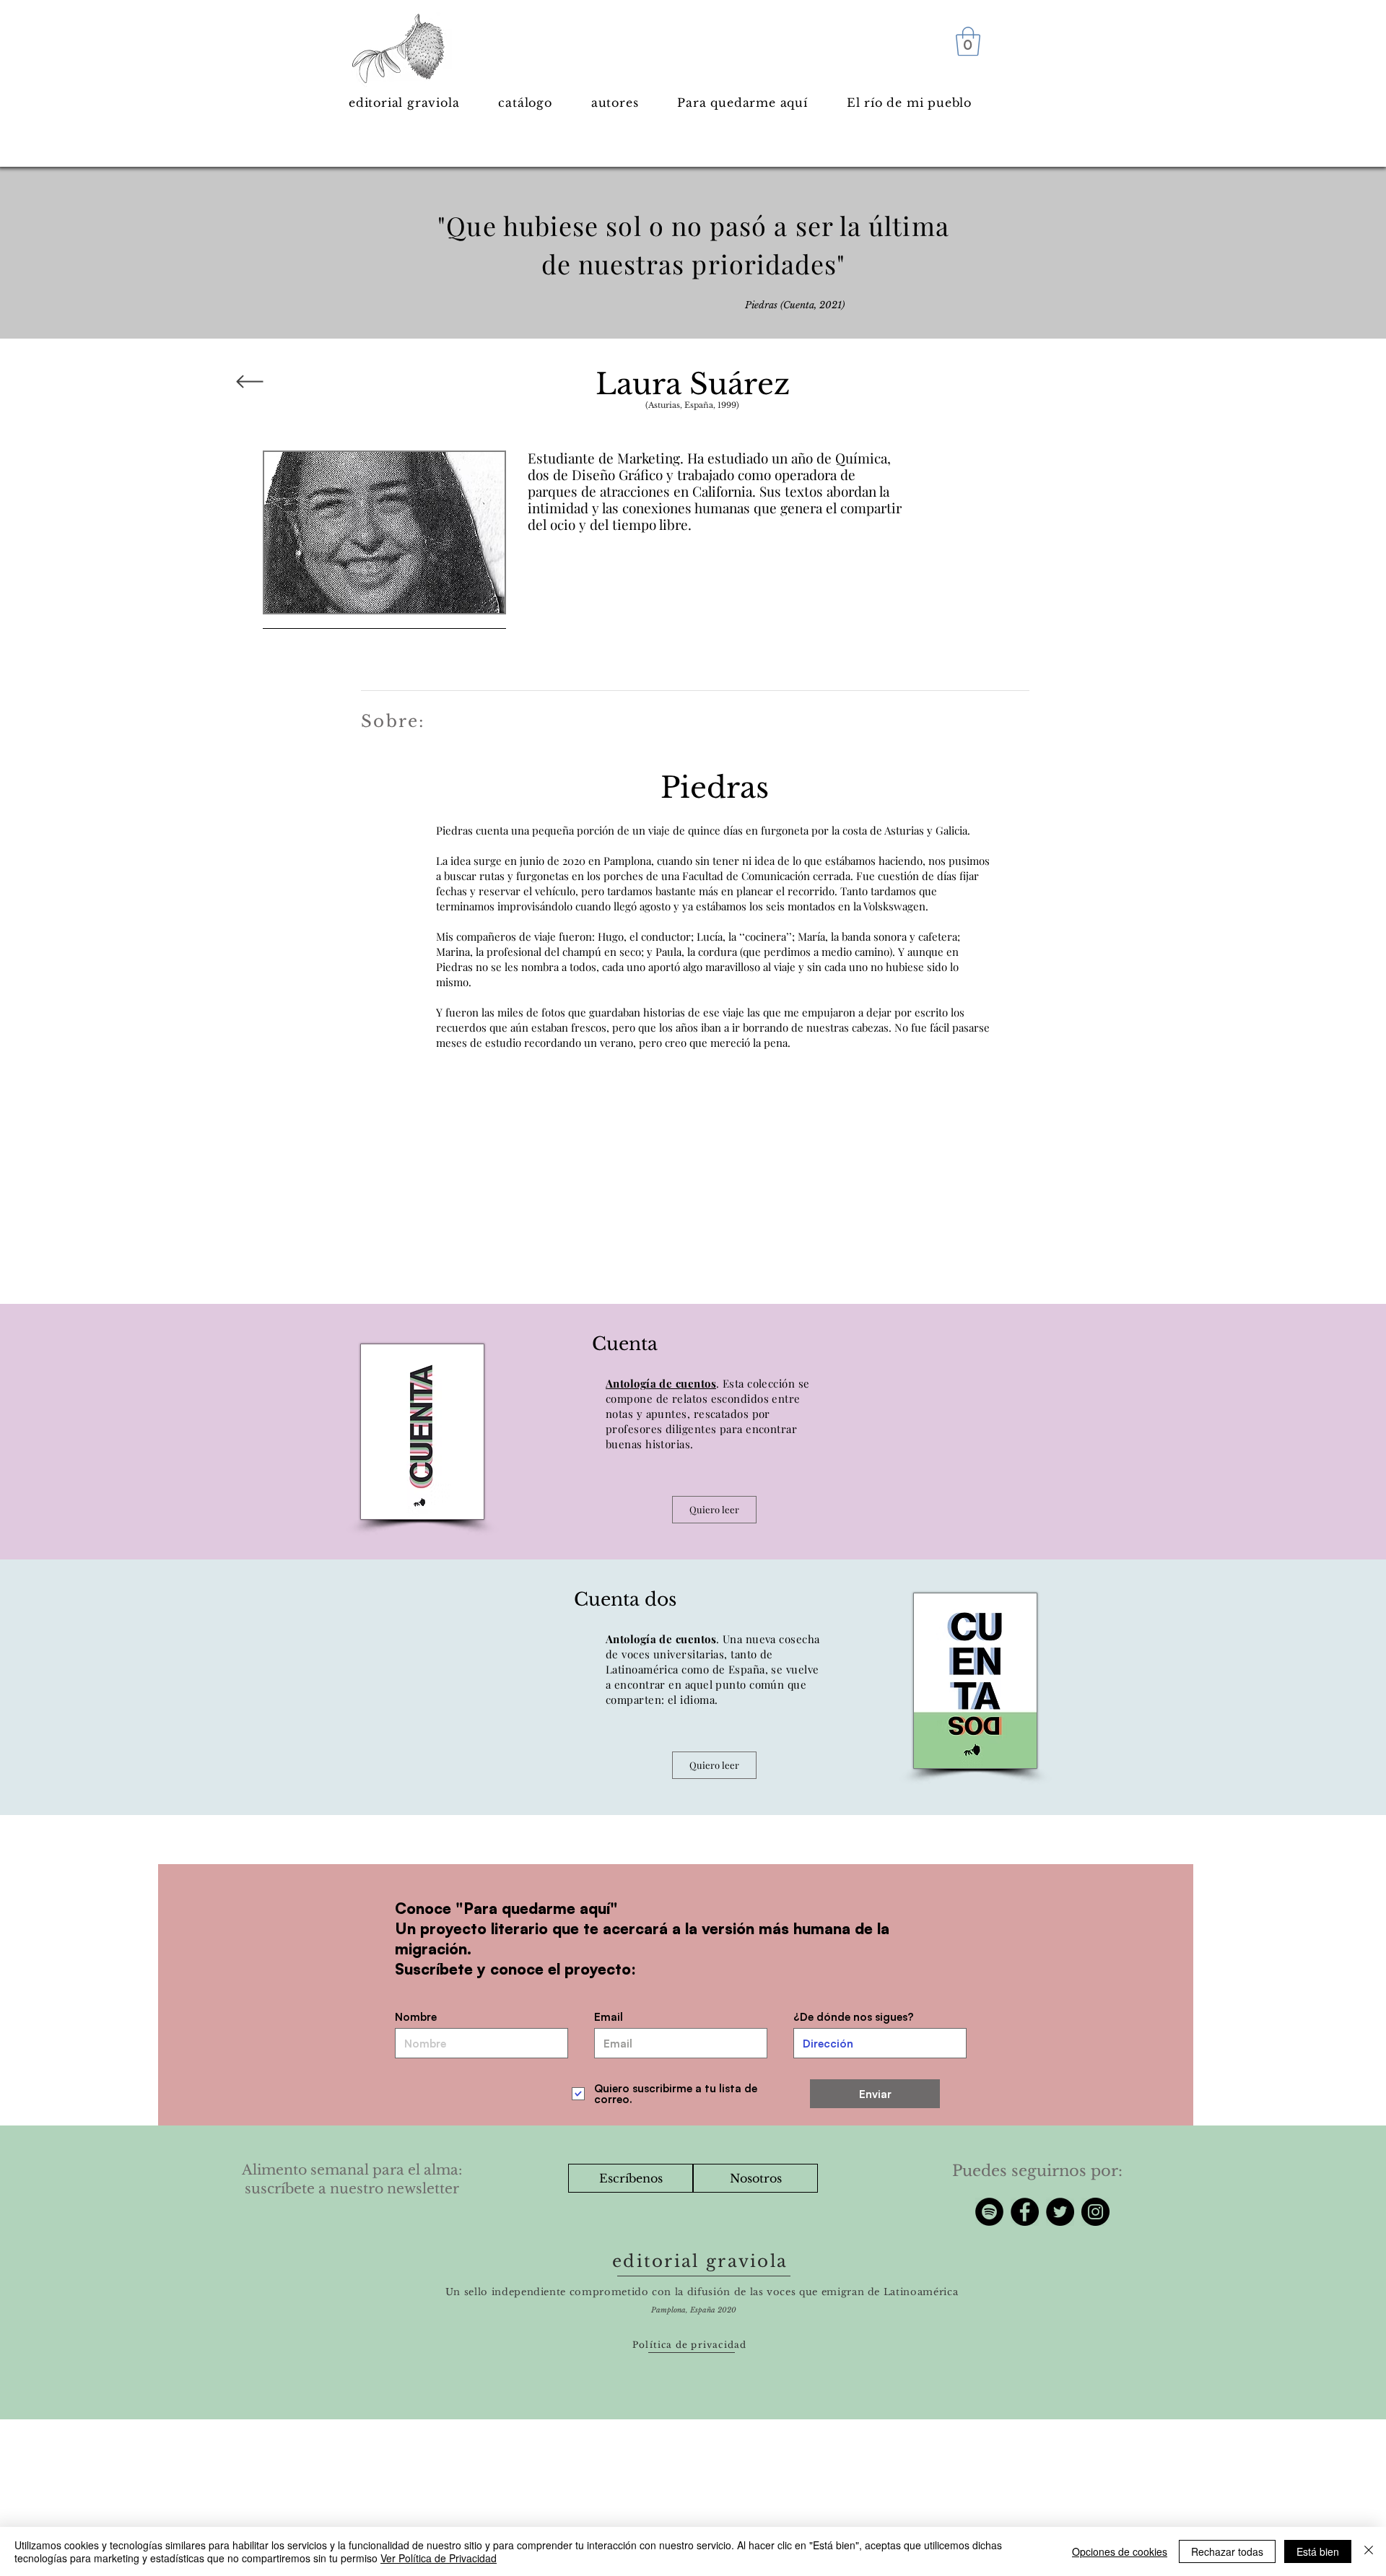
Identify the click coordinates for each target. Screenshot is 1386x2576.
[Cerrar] (1369, 2551)
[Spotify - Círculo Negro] (989, 2212)
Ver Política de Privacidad (439, 2558)
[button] (968, 41)
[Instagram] (1095, 2212)
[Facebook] (1025, 2212)
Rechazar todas (1227, 2551)
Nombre (416, 2017)
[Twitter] (1060, 2212)
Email (609, 2017)
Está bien (1318, 2551)
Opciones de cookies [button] (1120, 2551)
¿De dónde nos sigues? (854, 2017)
